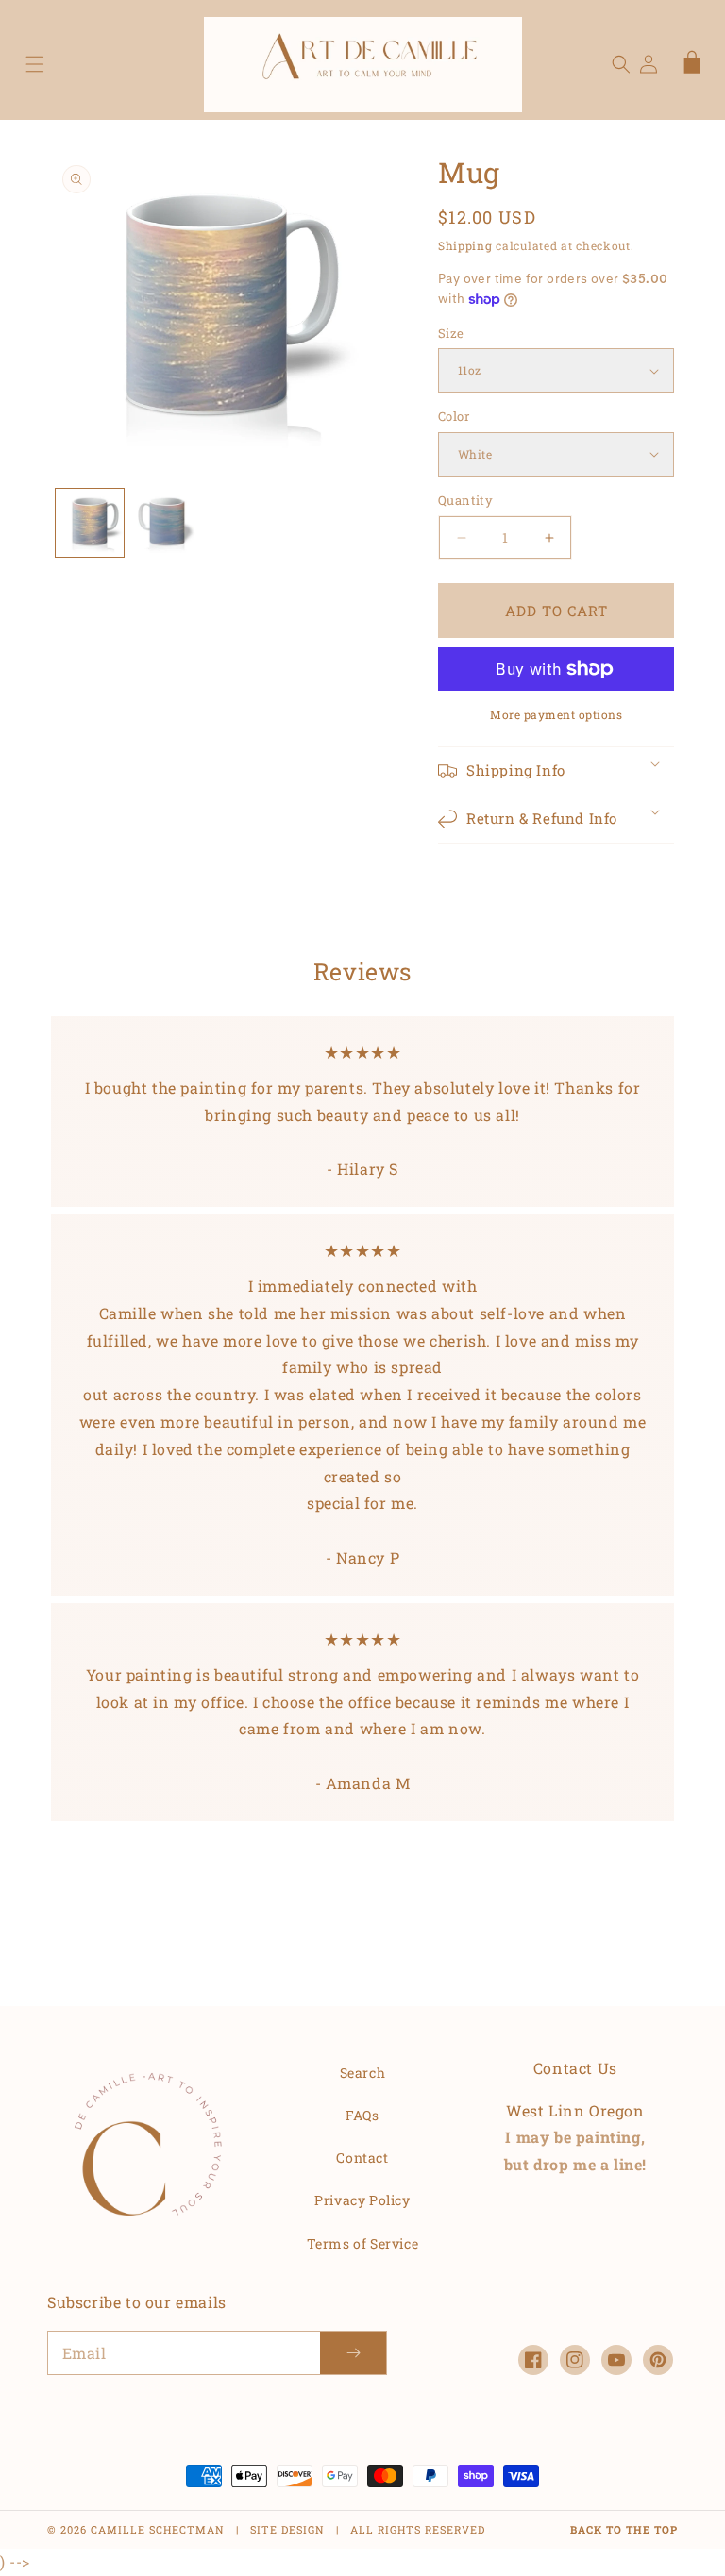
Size (451, 333)
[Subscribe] (353, 2353)
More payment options (556, 714)
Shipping (465, 245)
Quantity (465, 500)
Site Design (287, 2529)
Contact (362, 2158)
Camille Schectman (158, 2529)
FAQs (362, 2115)
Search (363, 2073)
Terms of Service (363, 2243)
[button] (35, 64)
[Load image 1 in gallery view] (90, 523)
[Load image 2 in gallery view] (167, 523)
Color (454, 416)
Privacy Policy (362, 2200)
